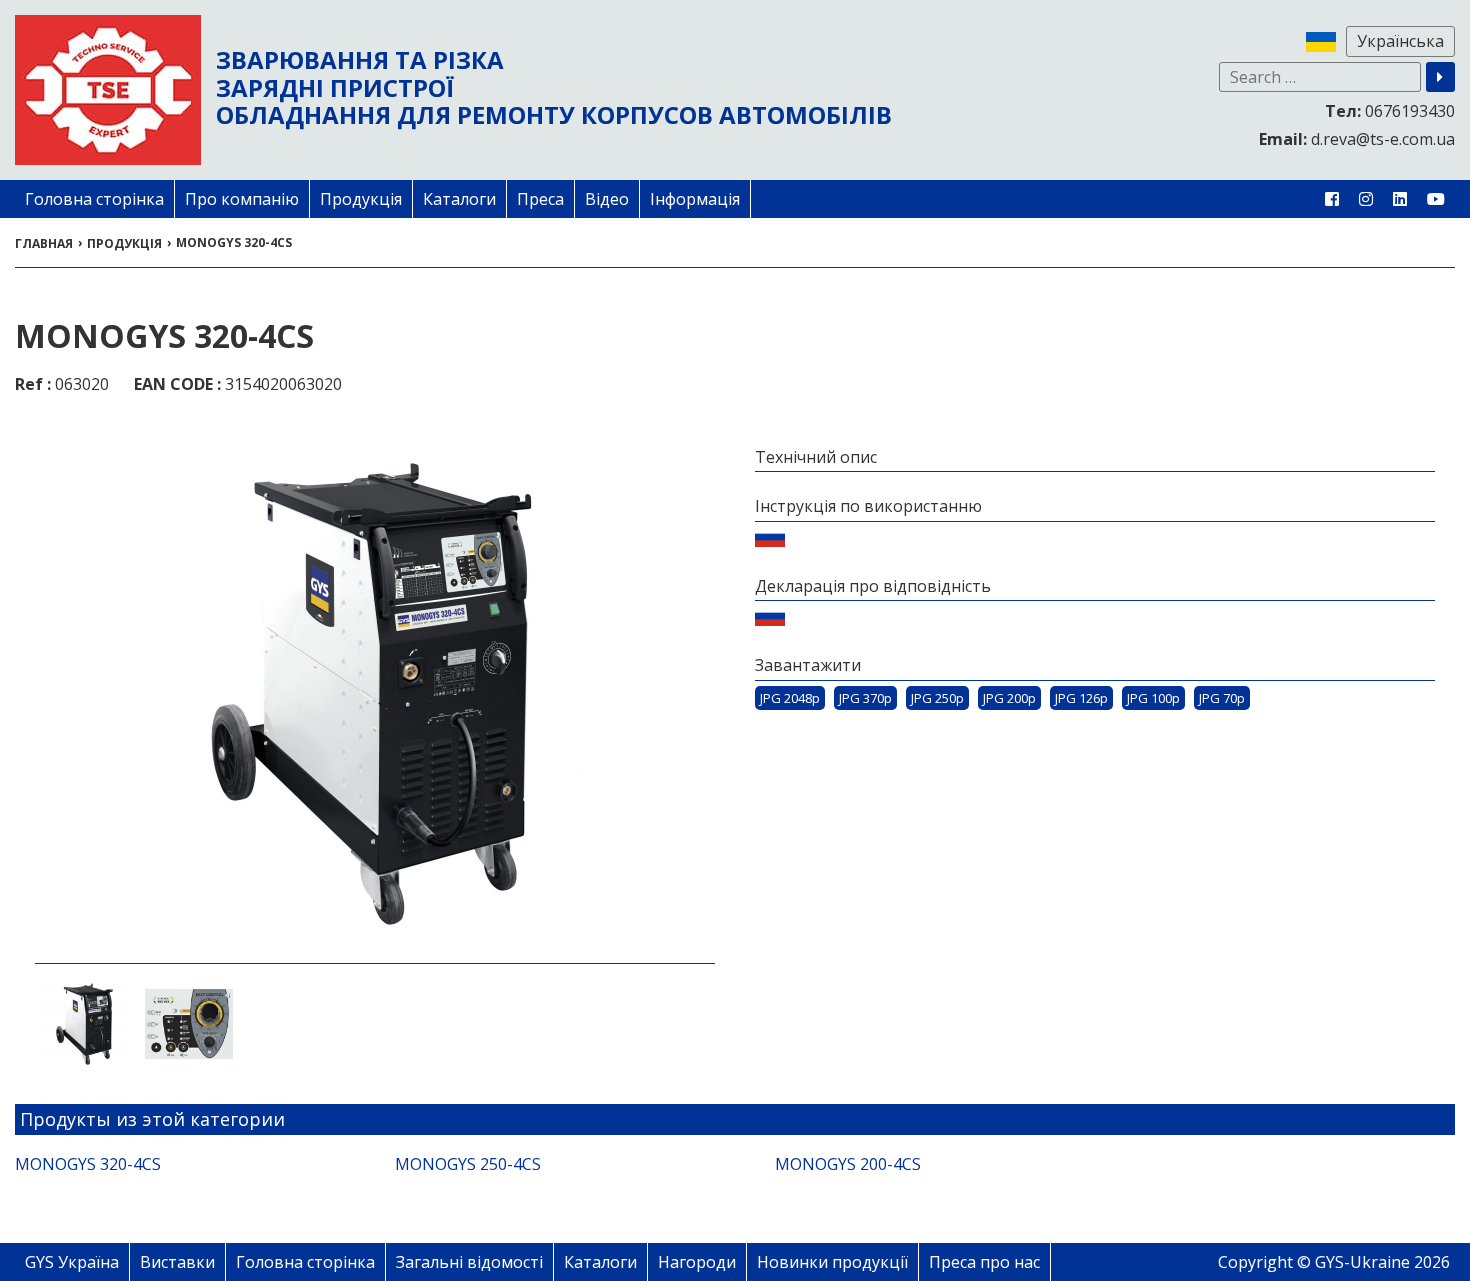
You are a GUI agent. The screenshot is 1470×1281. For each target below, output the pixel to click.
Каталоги (459, 199)
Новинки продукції (832, 1262)
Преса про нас (984, 1262)
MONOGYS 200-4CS (848, 1164)
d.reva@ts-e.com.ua (1357, 139)
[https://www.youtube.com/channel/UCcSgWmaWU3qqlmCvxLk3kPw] (1436, 199)
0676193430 (1390, 111)
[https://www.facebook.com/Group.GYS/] (1332, 199)
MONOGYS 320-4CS (88, 1164)
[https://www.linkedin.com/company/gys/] (1400, 199)
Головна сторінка (94, 199)
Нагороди (697, 1262)
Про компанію (242, 199)
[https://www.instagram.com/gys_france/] (1366, 199)
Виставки (177, 1262)
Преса (540, 199)
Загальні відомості (469, 1262)
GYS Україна (72, 1262)
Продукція (361, 199)
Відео (607, 199)
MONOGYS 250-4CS (468, 1164)
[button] (1440, 77)
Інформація (695, 199)
